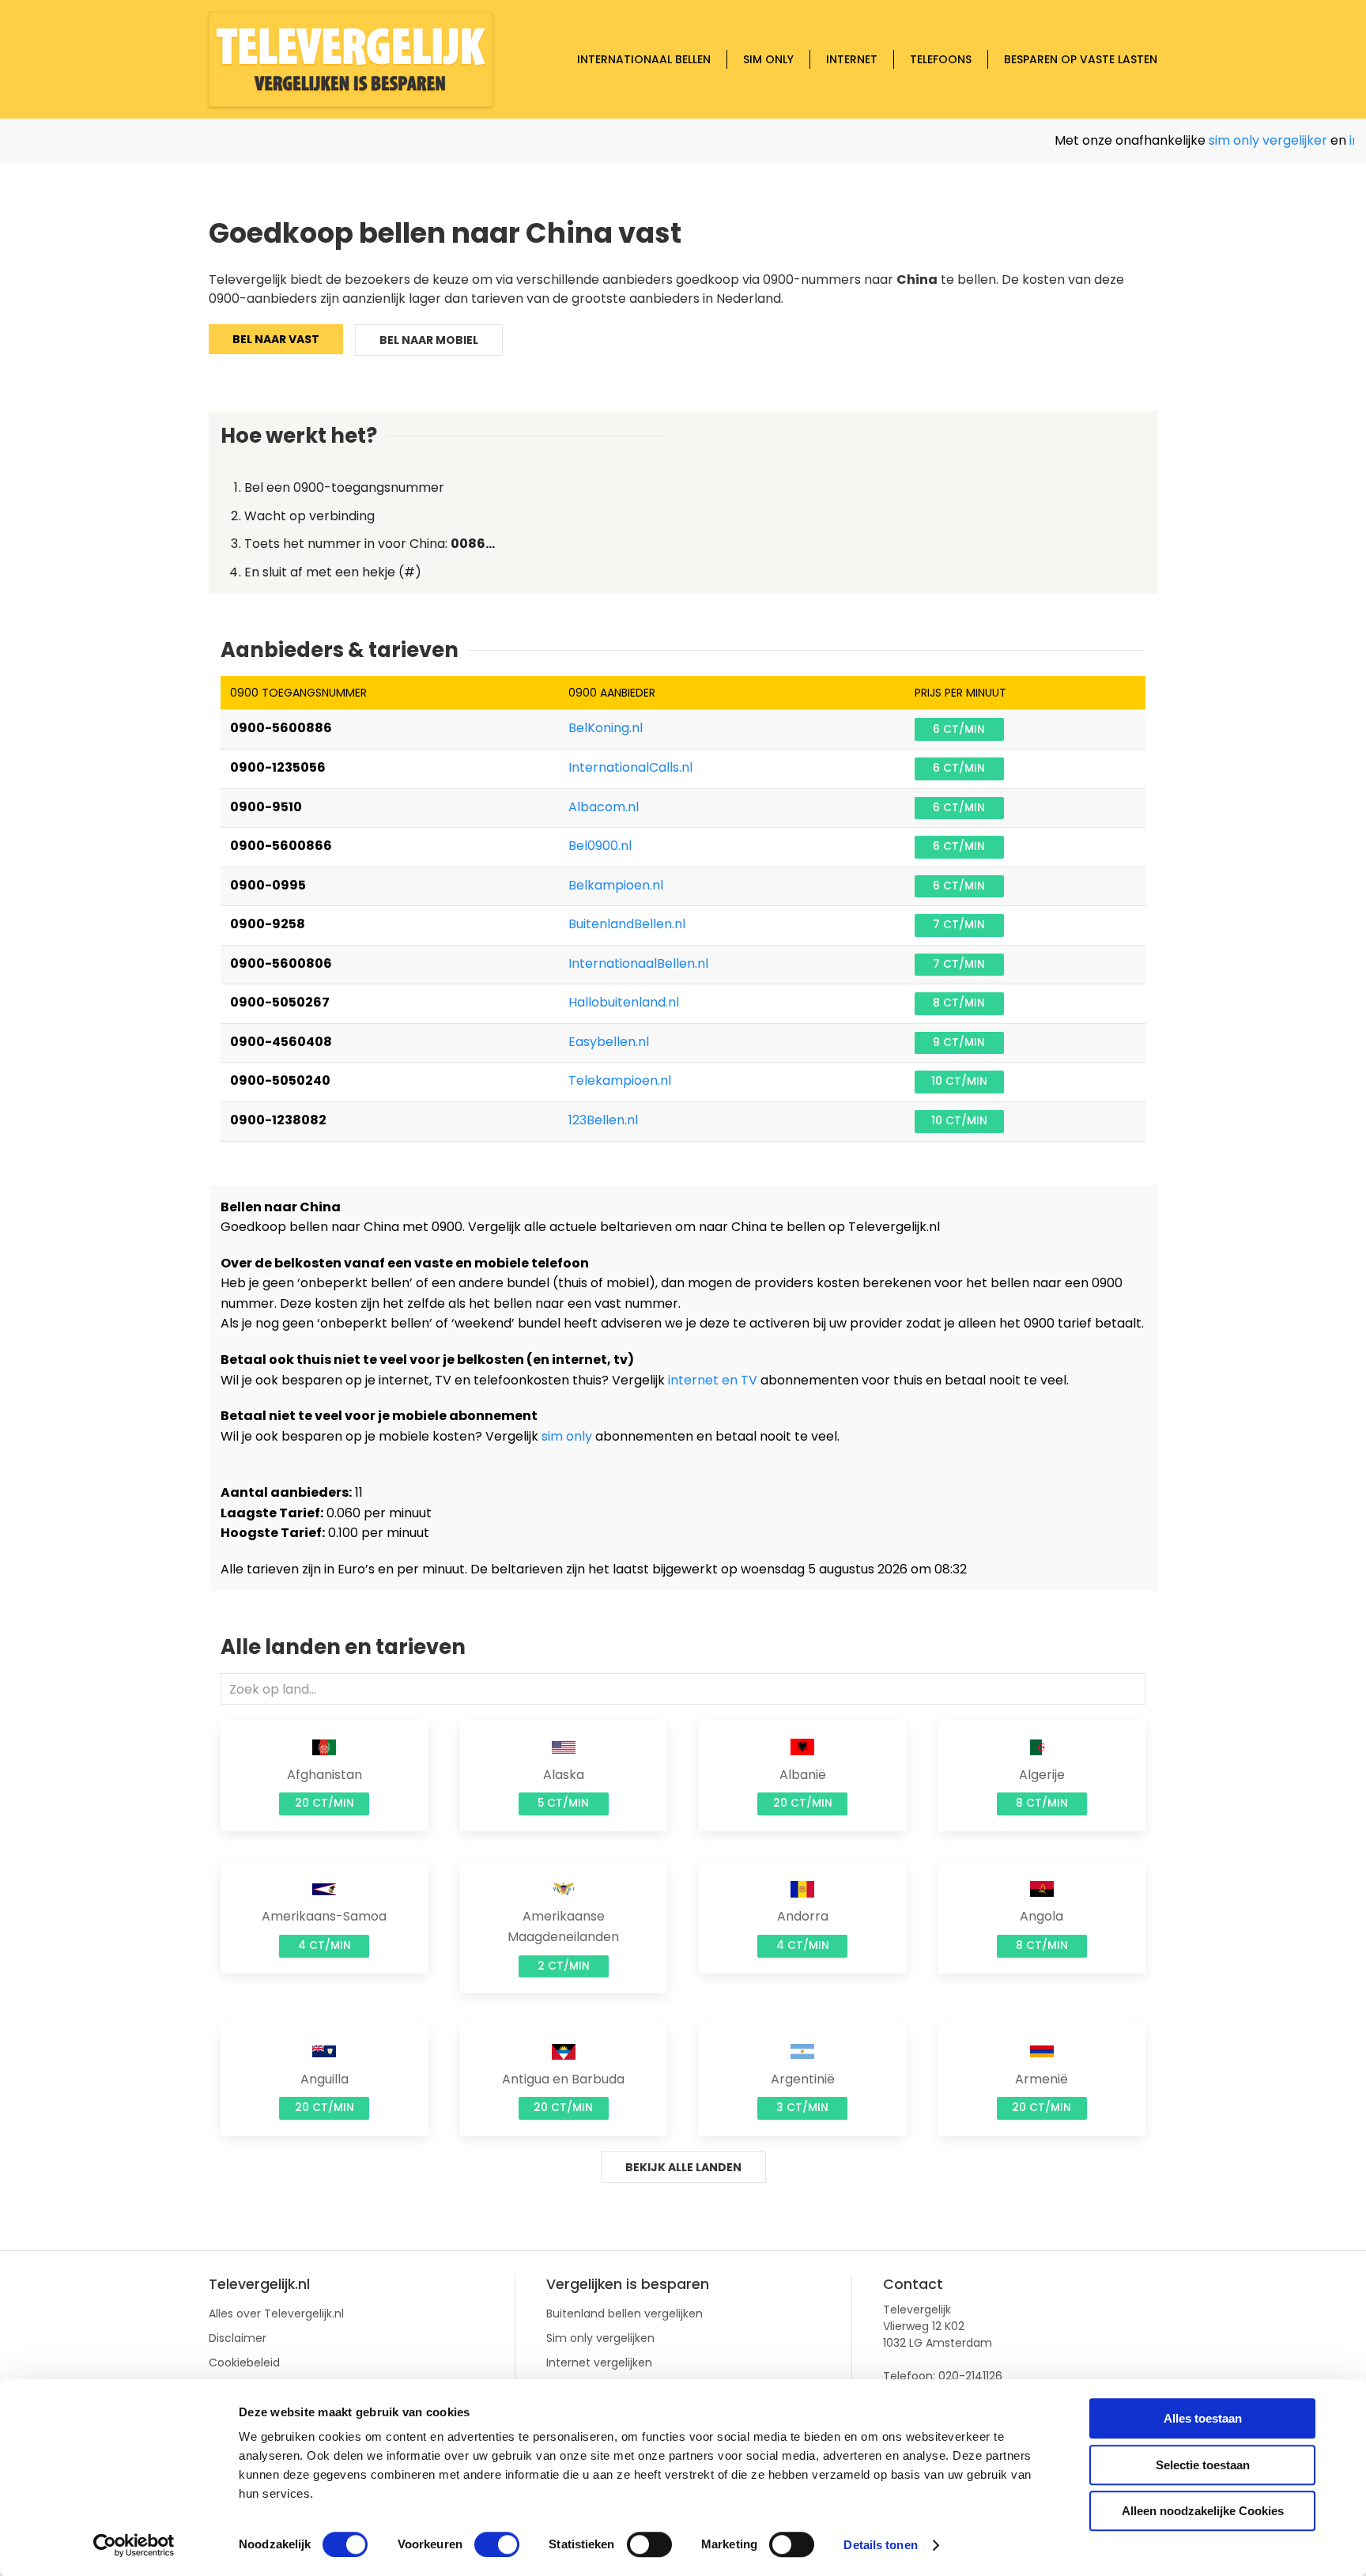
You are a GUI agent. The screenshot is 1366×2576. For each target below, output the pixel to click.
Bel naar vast (276, 339)
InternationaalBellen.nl (638, 963)
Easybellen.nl (609, 1042)
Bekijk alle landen (683, 2167)
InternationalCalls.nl (630, 767)
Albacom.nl (604, 807)
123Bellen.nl (603, 1120)
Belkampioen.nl (616, 885)
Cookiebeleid (244, 2363)
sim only (567, 1436)
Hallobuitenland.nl (624, 1002)
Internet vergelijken (599, 2363)
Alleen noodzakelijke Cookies (1203, 2511)
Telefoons (941, 59)
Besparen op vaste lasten (1081, 59)
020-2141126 (970, 2376)
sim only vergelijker (1232, 140)
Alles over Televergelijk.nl (276, 2313)
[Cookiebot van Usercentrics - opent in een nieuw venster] (134, 2545)
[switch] (497, 2544)
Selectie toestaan (1203, 2465)
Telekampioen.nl (620, 1080)
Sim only (768, 59)
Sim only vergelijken (600, 2338)
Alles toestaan (1203, 2418)
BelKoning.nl (606, 728)
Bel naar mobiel (429, 340)
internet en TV (713, 1380)
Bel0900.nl (600, 846)
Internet (852, 59)
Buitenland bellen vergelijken (625, 2313)
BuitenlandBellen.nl (627, 924)
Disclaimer (238, 2338)
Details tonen (880, 2545)
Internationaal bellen (644, 59)
